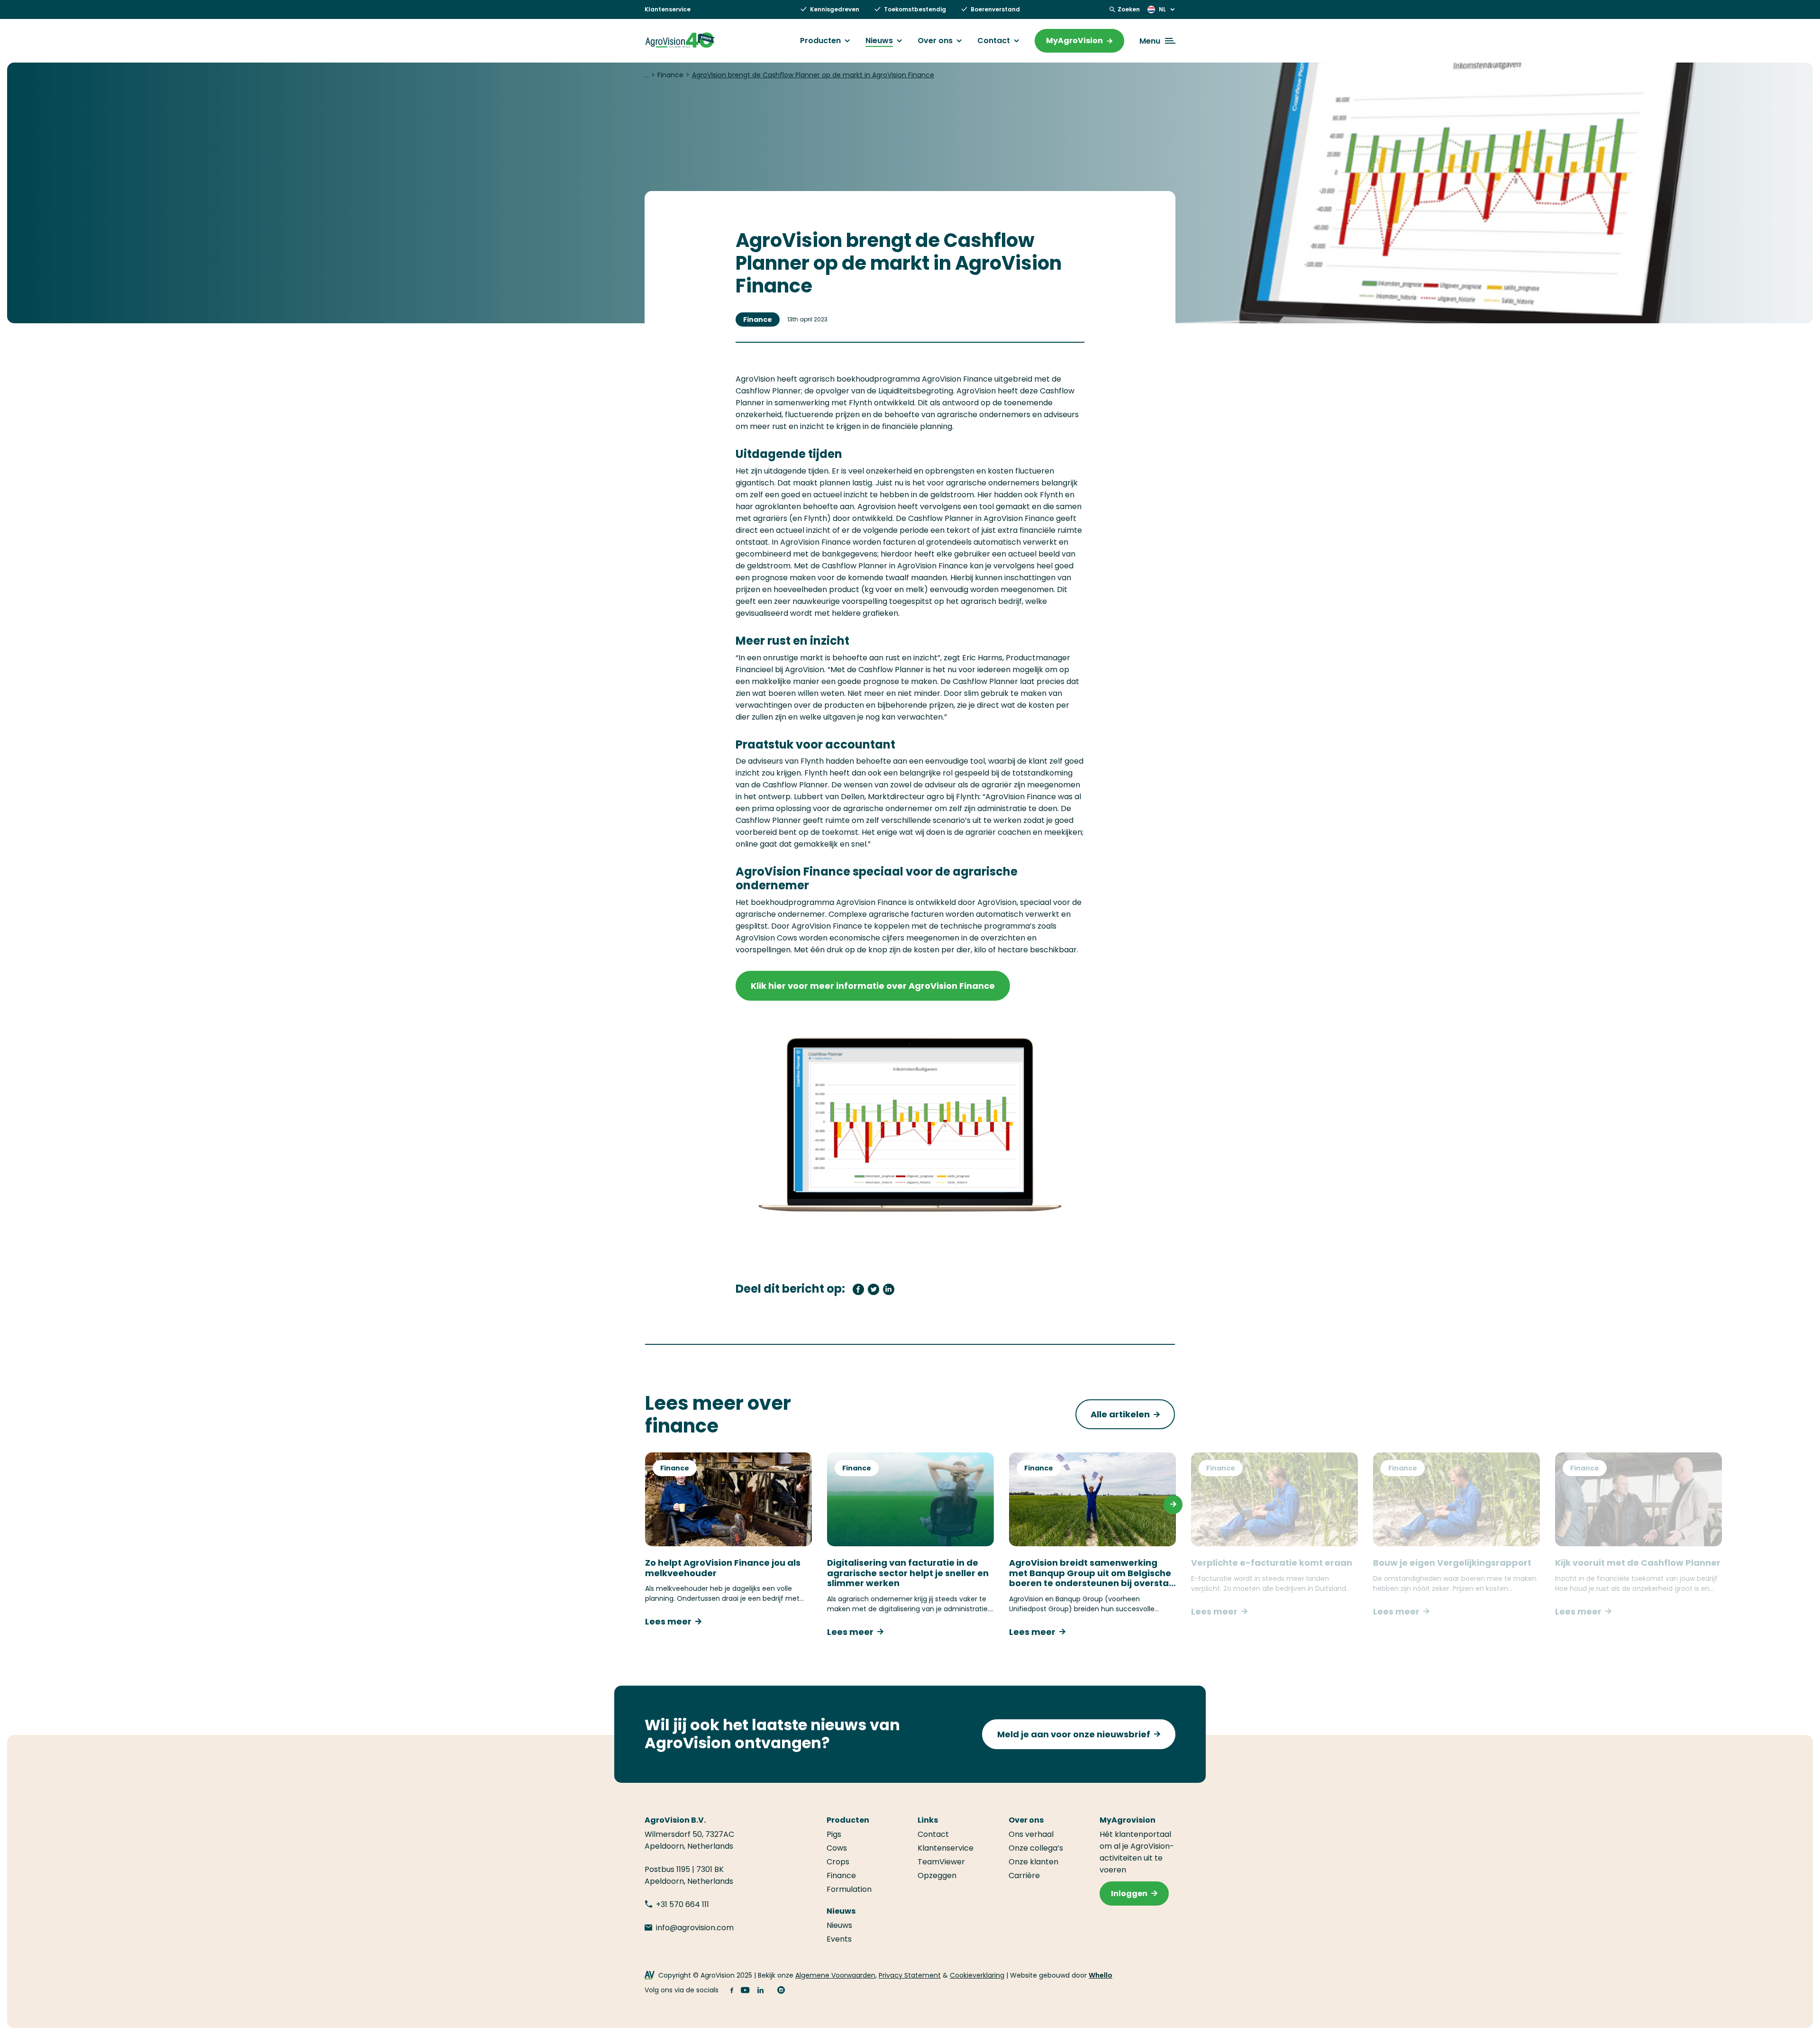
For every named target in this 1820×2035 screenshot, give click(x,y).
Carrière (1024, 1875)
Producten (820, 41)
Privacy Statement (910, 1975)
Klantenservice (668, 9)
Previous (647, 1505)
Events (839, 1939)
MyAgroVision (1074, 41)
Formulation (849, 1889)
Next (1173, 1505)
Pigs (834, 1834)
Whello (1101, 1975)
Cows (837, 1848)
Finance (758, 319)
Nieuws (879, 41)
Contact (994, 41)
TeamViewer (941, 1862)
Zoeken (1129, 9)
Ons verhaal (1031, 1834)
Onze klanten (1033, 1862)
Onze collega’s (1036, 1848)
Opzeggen (937, 1875)
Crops (838, 1862)
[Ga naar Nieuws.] (647, 75)
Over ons (935, 41)
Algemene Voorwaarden (835, 1975)
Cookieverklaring (977, 1975)
